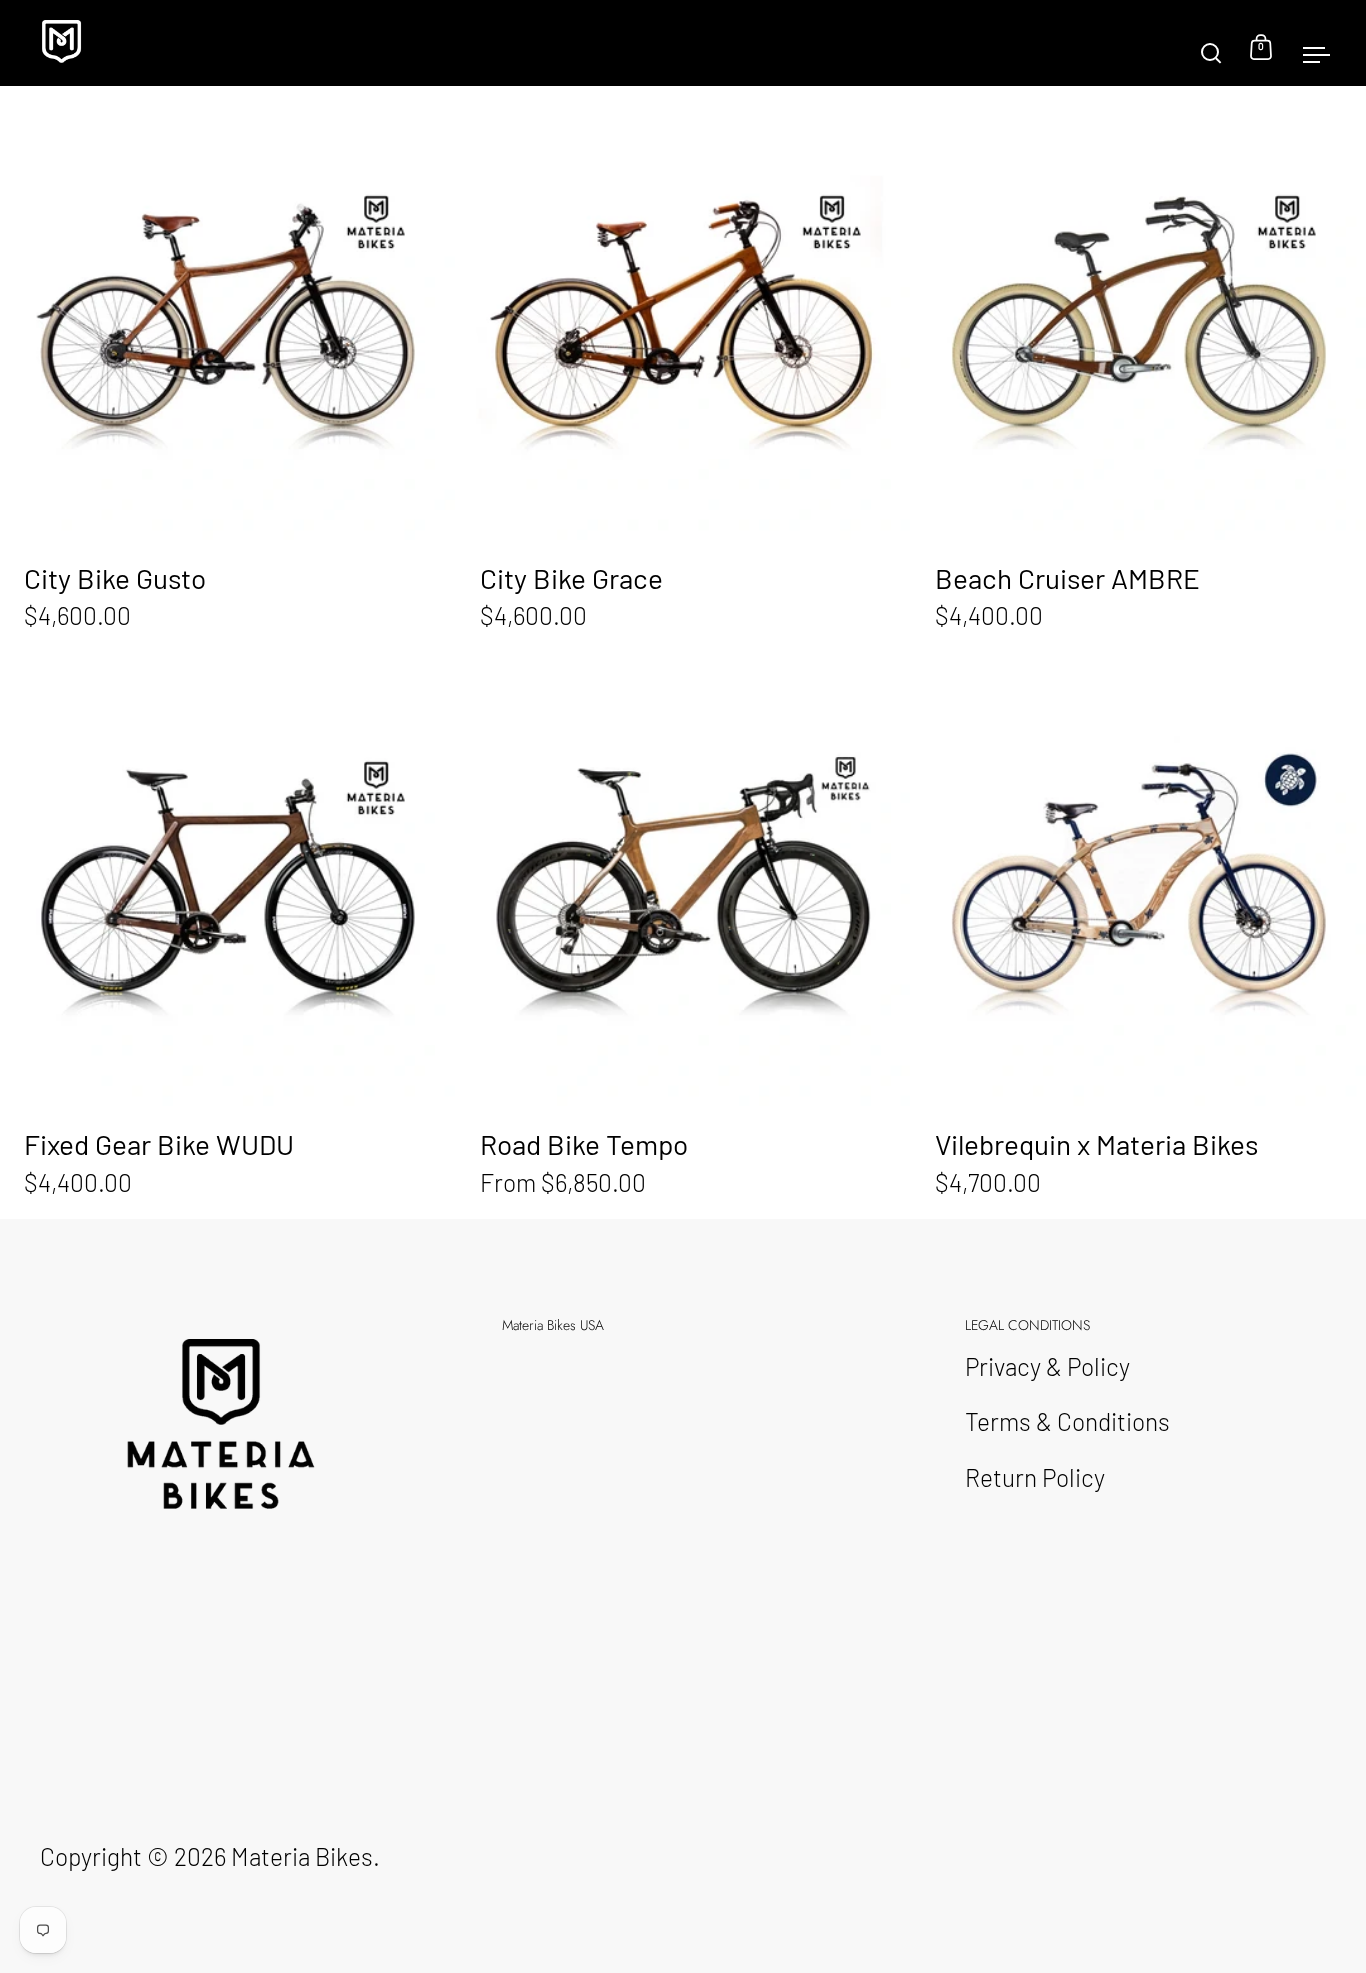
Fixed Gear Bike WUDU (227, 933)
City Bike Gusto (227, 367)
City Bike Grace (683, 367)
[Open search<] (1211, 43)
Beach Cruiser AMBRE (1138, 367)
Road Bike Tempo (683, 934)
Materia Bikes (302, 1856)
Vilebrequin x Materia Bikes (1138, 934)
